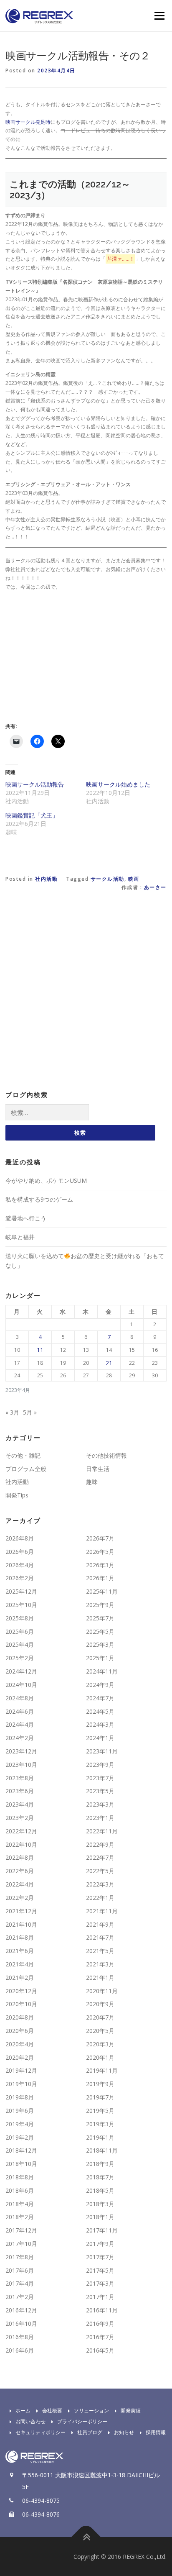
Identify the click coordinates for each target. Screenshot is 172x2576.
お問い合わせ (30, 2421)
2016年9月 (100, 2324)
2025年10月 (21, 1605)
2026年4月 (20, 1565)
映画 (134, 879)
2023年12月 (21, 1751)
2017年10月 (21, 2244)
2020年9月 (100, 2004)
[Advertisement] (76, 656)
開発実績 (131, 2411)
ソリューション (91, 2411)
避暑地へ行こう (26, 1218)
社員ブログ (90, 2432)
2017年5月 (100, 2270)
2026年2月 (20, 1578)
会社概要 (52, 2411)
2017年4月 (20, 2283)
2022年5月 (100, 1871)
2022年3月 (100, 1884)
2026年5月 (100, 1552)
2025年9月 (100, 1605)
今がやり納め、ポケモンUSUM (46, 1180)
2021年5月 (100, 1951)
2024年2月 (20, 1738)
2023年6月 (20, 1791)
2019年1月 (100, 2137)
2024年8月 (20, 1698)
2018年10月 (21, 2164)
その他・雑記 (23, 1455)
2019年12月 (21, 2070)
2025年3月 (100, 1644)
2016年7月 (100, 2337)
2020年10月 (21, 2004)
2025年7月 (100, 1618)
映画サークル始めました (118, 784)
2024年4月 (20, 1724)
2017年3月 (100, 2283)
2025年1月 (100, 1658)
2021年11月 (102, 1911)
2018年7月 (100, 2177)
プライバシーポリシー (82, 2421)
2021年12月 (21, 1911)
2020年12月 (21, 1991)
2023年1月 (100, 1818)
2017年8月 (20, 2257)
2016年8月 (20, 2337)
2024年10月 (21, 1685)
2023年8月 (20, 1778)
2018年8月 (20, 2177)
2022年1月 (100, 1898)
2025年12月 (21, 1591)
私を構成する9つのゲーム (39, 1199)
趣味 (92, 1482)
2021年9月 (100, 1924)
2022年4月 (20, 1884)
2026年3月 (100, 1565)
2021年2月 (20, 1977)
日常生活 (98, 1469)
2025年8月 (20, 1618)
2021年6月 (20, 1951)
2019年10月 (21, 2084)
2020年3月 (100, 2044)
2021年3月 (100, 1964)
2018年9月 (100, 2164)
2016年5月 (100, 2350)
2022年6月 (20, 1871)
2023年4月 (20, 1804)
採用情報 (156, 2432)
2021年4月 (20, 1964)
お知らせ (124, 2432)
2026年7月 (100, 1538)
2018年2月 (20, 2217)
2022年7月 (100, 1857)
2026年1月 (100, 1578)
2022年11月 (102, 1831)
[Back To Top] (86, 2537)
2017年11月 (102, 2230)
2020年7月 (100, 2017)
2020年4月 (20, 2044)
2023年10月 (21, 1765)
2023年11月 (102, 1751)
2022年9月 (100, 1844)
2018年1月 (100, 2217)
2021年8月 (20, 1937)
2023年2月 (20, 1818)
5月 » (30, 1412)
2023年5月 (100, 1791)
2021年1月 (100, 1977)
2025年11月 (102, 1591)
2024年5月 (100, 1711)
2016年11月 (102, 2310)
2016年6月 (20, 2350)
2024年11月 (102, 1671)
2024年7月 (100, 1698)
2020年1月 (100, 2057)
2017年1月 (100, 2297)
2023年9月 (100, 1765)
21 (109, 1363)
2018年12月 (21, 2150)
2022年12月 (21, 1831)
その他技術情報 (106, 1455)
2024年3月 (100, 1724)
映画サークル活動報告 (35, 784)
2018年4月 (20, 2204)
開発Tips (17, 1495)
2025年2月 (20, 1658)
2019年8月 (20, 2097)
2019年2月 (20, 2137)
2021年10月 (21, 1924)
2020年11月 (102, 1991)
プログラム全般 (26, 1469)
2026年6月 (20, 1552)
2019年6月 (20, 2111)
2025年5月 (100, 1631)
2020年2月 (20, 2057)
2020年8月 (20, 2017)
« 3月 (12, 1412)
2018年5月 (100, 2190)
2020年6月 (20, 2031)
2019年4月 (20, 2124)
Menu (159, 16)
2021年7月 (100, 1937)
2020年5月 (100, 2031)
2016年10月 (21, 2324)
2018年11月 (102, 2150)
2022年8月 (20, 1857)
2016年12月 (21, 2310)
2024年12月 (21, 1671)
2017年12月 (21, 2230)
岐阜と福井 (20, 1237)
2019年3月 (100, 2124)
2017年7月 (100, 2257)
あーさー (155, 887)
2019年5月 (100, 2111)
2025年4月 (20, 1644)
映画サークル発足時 (28, 122)
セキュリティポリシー (40, 2432)
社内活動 (46, 879)
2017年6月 (20, 2270)
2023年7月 (100, 1778)
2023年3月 (100, 1804)
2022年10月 (21, 1844)
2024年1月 (100, 1738)
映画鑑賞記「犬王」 (32, 815)
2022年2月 (20, 1898)
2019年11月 (102, 2070)
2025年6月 (20, 1631)
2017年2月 (20, 2297)
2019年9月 (100, 2084)
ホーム (23, 2411)
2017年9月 (100, 2244)
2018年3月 (100, 2204)
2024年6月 (20, 1711)
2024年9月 (100, 1685)
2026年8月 (20, 1538)
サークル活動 (107, 879)
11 (40, 1350)
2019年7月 (100, 2097)
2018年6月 (20, 2190)
